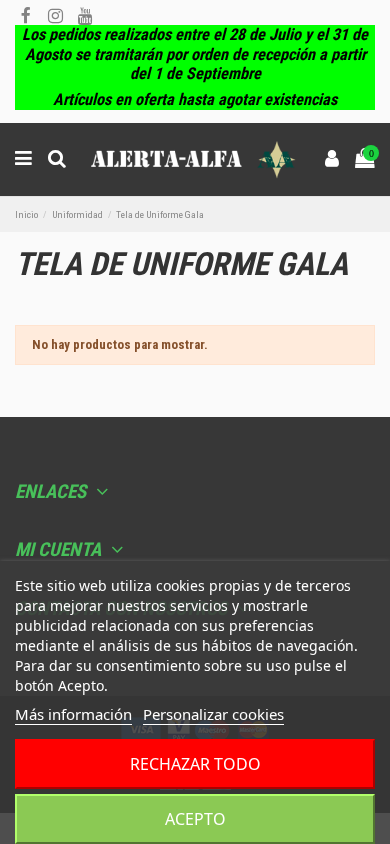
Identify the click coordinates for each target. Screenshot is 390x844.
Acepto (195, 819)
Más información (73, 714)
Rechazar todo (195, 764)
